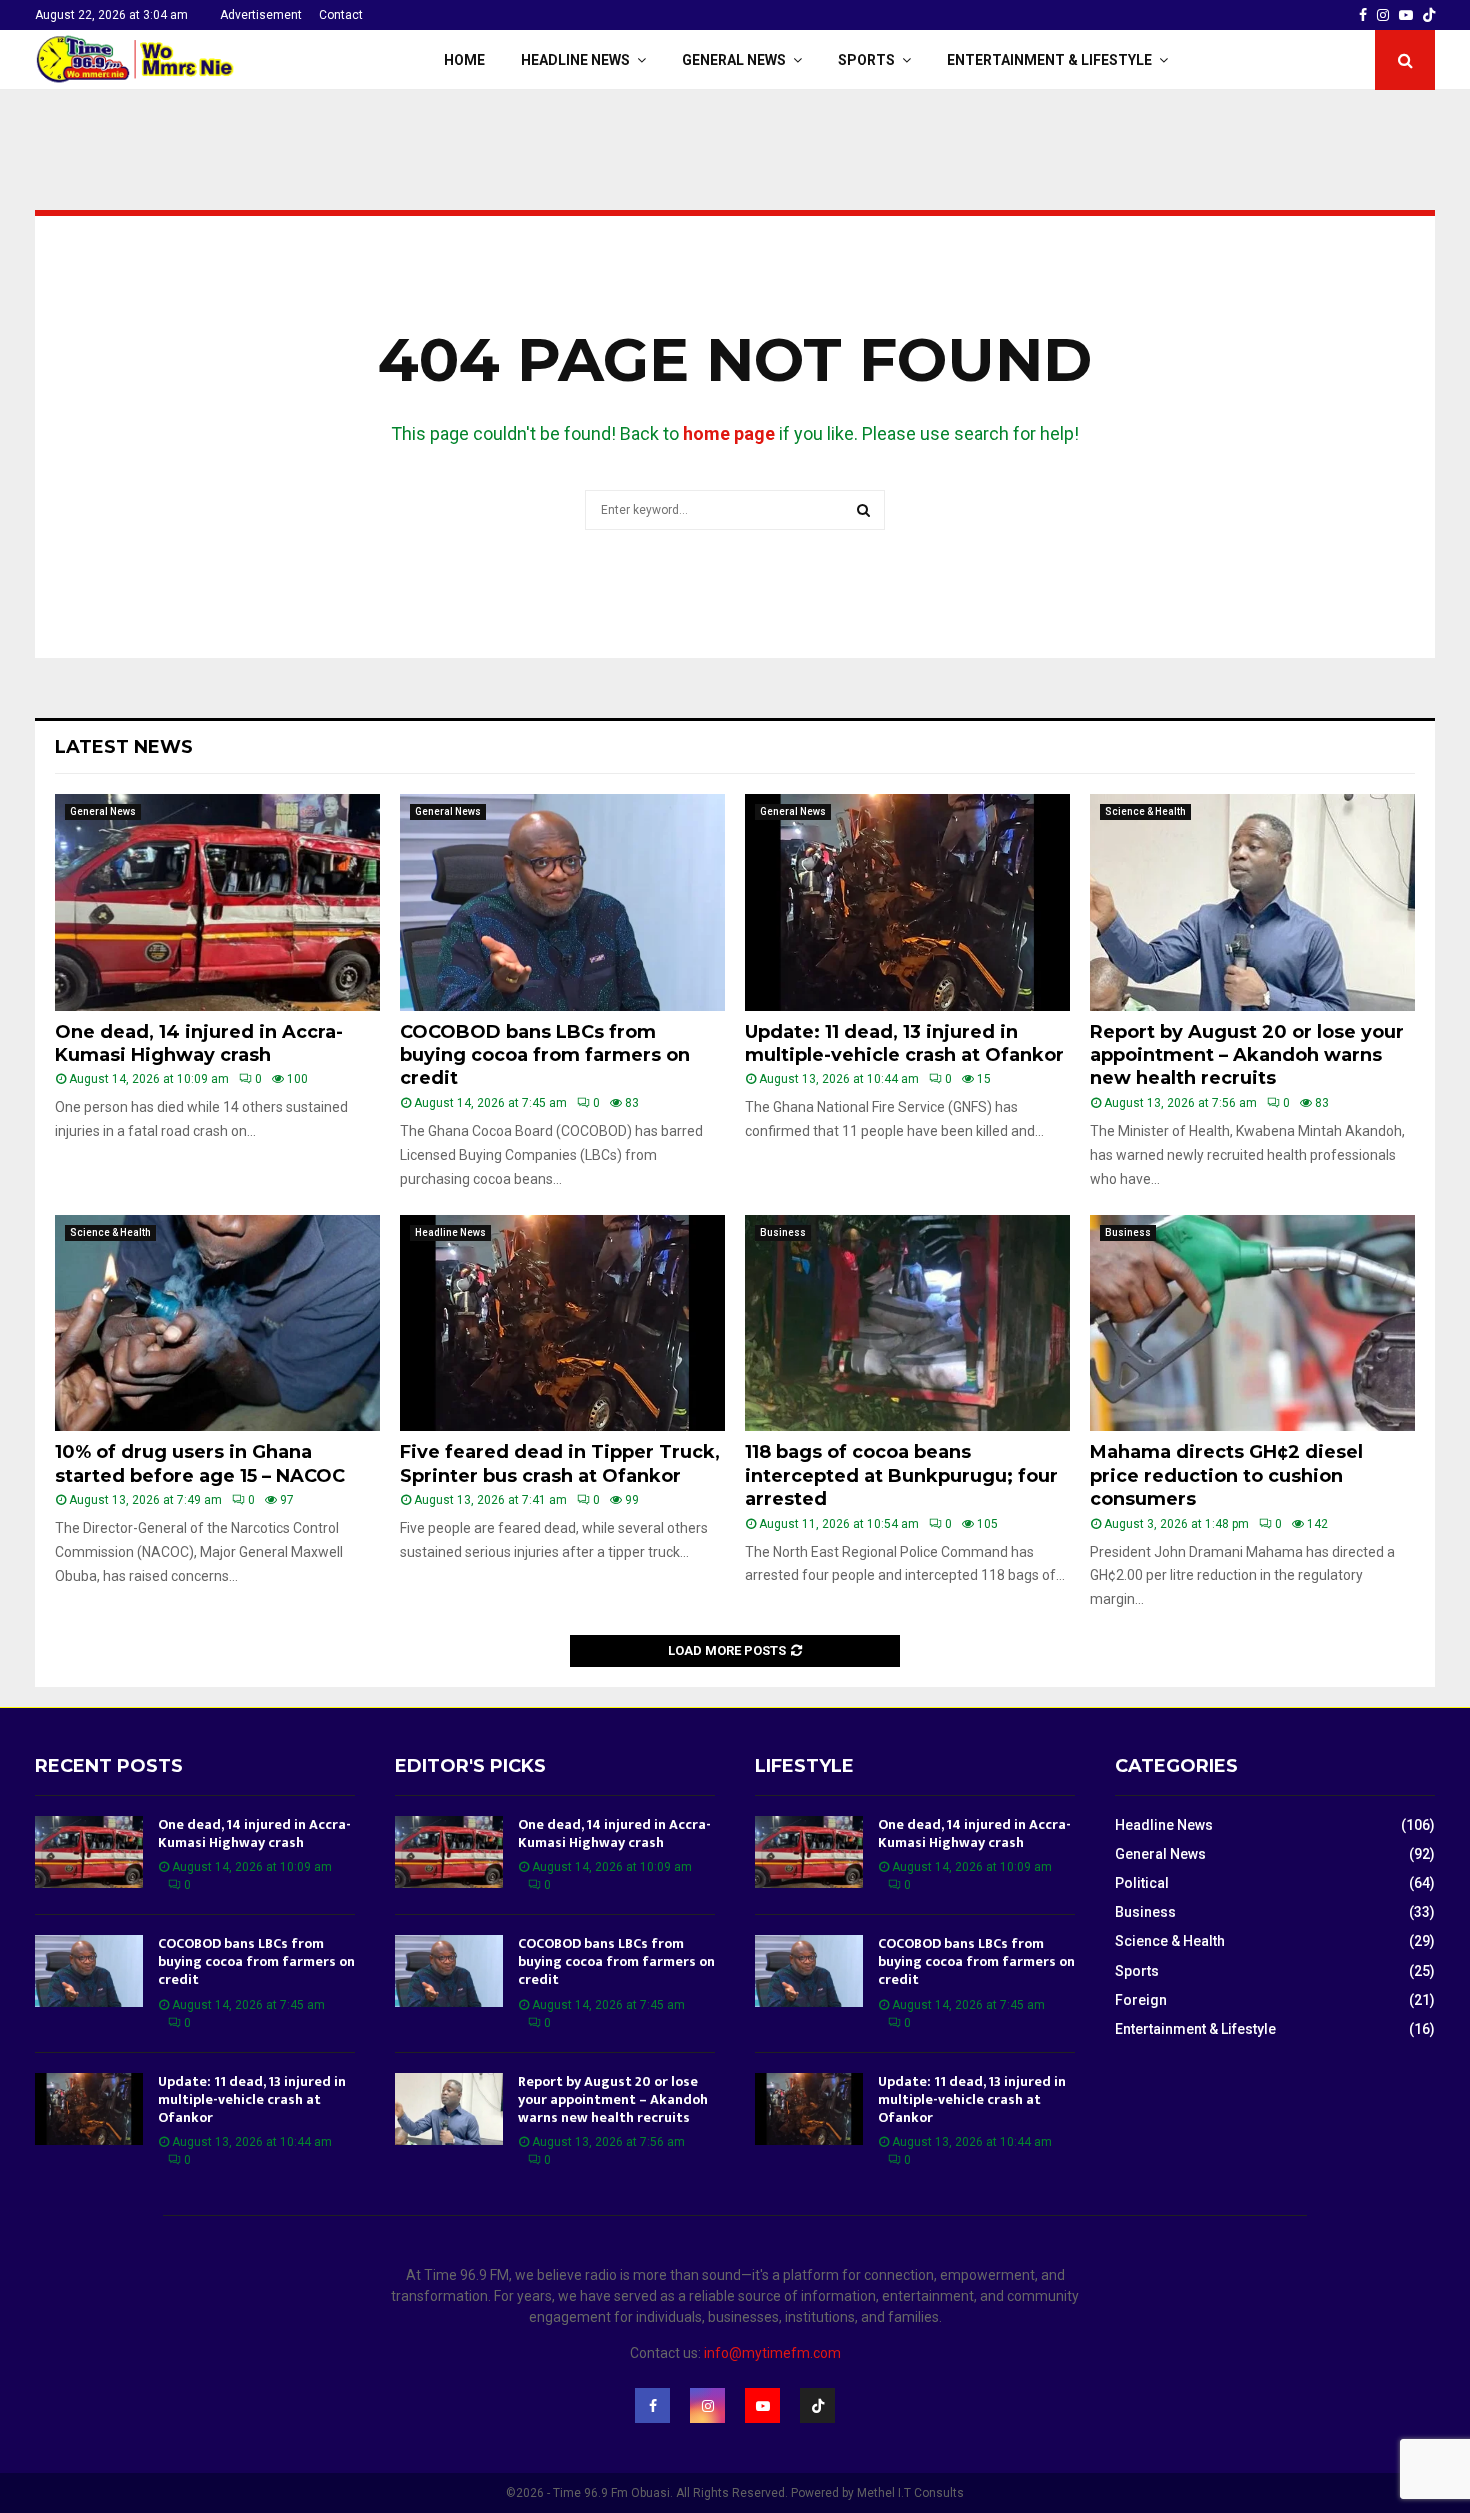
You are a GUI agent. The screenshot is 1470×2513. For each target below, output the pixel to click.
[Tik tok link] (1429, 15)
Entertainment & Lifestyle (1049, 60)
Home (464, 60)
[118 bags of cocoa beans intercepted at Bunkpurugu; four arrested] (907, 1323)
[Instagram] (707, 2405)
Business (783, 1232)
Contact (341, 15)
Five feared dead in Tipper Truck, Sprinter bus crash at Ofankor (560, 1463)
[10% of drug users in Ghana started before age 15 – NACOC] (217, 1323)
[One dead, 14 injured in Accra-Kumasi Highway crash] (217, 902)
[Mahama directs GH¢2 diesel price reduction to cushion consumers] (1252, 1323)
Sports (866, 60)
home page (729, 433)
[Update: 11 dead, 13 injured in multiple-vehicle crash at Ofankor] (907, 902)
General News (734, 60)
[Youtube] (762, 2405)
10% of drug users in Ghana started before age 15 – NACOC (200, 1463)
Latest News (124, 747)
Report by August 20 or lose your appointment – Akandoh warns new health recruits (1247, 1055)
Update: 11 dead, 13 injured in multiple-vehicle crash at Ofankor (904, 1043)
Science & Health (1145, 811)
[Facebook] (652, 2405)
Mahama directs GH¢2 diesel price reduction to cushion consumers (1226, 1475)
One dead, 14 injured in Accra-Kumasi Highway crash (199, 1043)
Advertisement (261, 15)
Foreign (1141, 2000)
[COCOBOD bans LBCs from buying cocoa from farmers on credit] (562, 902)
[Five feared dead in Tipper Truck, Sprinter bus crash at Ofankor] (562, 1323)
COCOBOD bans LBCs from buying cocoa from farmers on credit (545, 1055)
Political (1142, 1883)
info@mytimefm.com (772, 2353)
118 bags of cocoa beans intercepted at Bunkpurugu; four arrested (901, 1475)
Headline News (575, 60)
